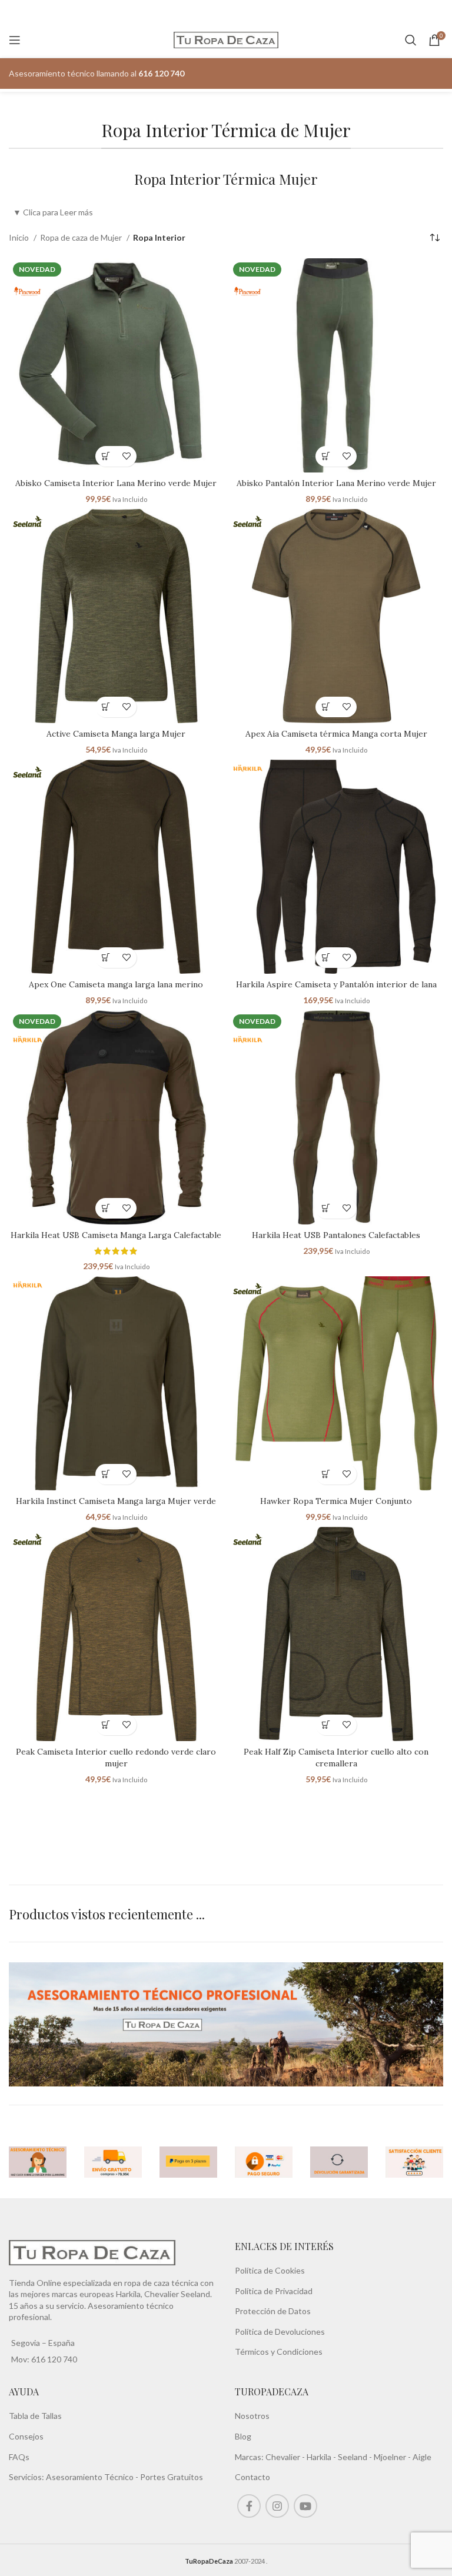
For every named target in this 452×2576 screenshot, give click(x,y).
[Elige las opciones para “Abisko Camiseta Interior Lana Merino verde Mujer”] (106, 456)
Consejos (26, 2436)
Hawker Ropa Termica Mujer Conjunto (336, 1501)
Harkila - (322, 2457)
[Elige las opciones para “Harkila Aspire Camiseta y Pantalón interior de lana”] (326, 958)
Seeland (353, 2457)
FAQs (19, 2457)
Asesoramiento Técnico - (93, 2477)
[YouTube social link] (305, 2506)
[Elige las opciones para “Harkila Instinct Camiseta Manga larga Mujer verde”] (106, 1474)
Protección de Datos (273, 2311)
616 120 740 (53, 2359)
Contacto (252, 2477)
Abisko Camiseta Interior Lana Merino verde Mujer (116, 483)
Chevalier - (286, 2457)
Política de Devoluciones (280, 2332)
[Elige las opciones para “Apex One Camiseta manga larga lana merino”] (106, 958)
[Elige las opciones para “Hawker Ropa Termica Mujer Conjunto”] (326, 1474)
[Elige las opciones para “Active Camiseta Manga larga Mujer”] (106, 707)
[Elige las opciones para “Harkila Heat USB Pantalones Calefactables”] (326, 1208)
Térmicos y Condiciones (279, 2352)
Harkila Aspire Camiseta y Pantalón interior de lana (336, 984)
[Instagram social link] (277, 2506)
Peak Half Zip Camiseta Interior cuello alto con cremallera (336, 1758)
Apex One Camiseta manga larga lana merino (116, 984)
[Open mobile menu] (15, 40)
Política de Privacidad (274, 2291)
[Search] (411, 40)
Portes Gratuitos (172, 2477)
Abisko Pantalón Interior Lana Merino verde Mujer (336, 483)
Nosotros (252, 2416)
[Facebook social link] (249, 2506)
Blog (243, 2436)
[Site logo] (226, 39)
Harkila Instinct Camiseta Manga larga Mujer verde (116, 1501)
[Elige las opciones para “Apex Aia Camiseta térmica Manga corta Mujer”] (326, 707)
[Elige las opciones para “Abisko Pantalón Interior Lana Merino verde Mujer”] (326, 456)
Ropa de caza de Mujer (82, 237)
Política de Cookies (270, 2270)
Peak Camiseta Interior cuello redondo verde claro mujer (116, 1758)
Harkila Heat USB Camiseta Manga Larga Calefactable (116, 1235)
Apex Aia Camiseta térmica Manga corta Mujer (336, 734)
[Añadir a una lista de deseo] (126, 456)
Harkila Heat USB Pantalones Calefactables (336, 1235)
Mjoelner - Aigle (403, 2457)
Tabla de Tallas (35, 2416)
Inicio (20, 237)
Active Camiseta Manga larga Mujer (116, 734)
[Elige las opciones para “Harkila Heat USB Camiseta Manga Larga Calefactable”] (106, 1208)
